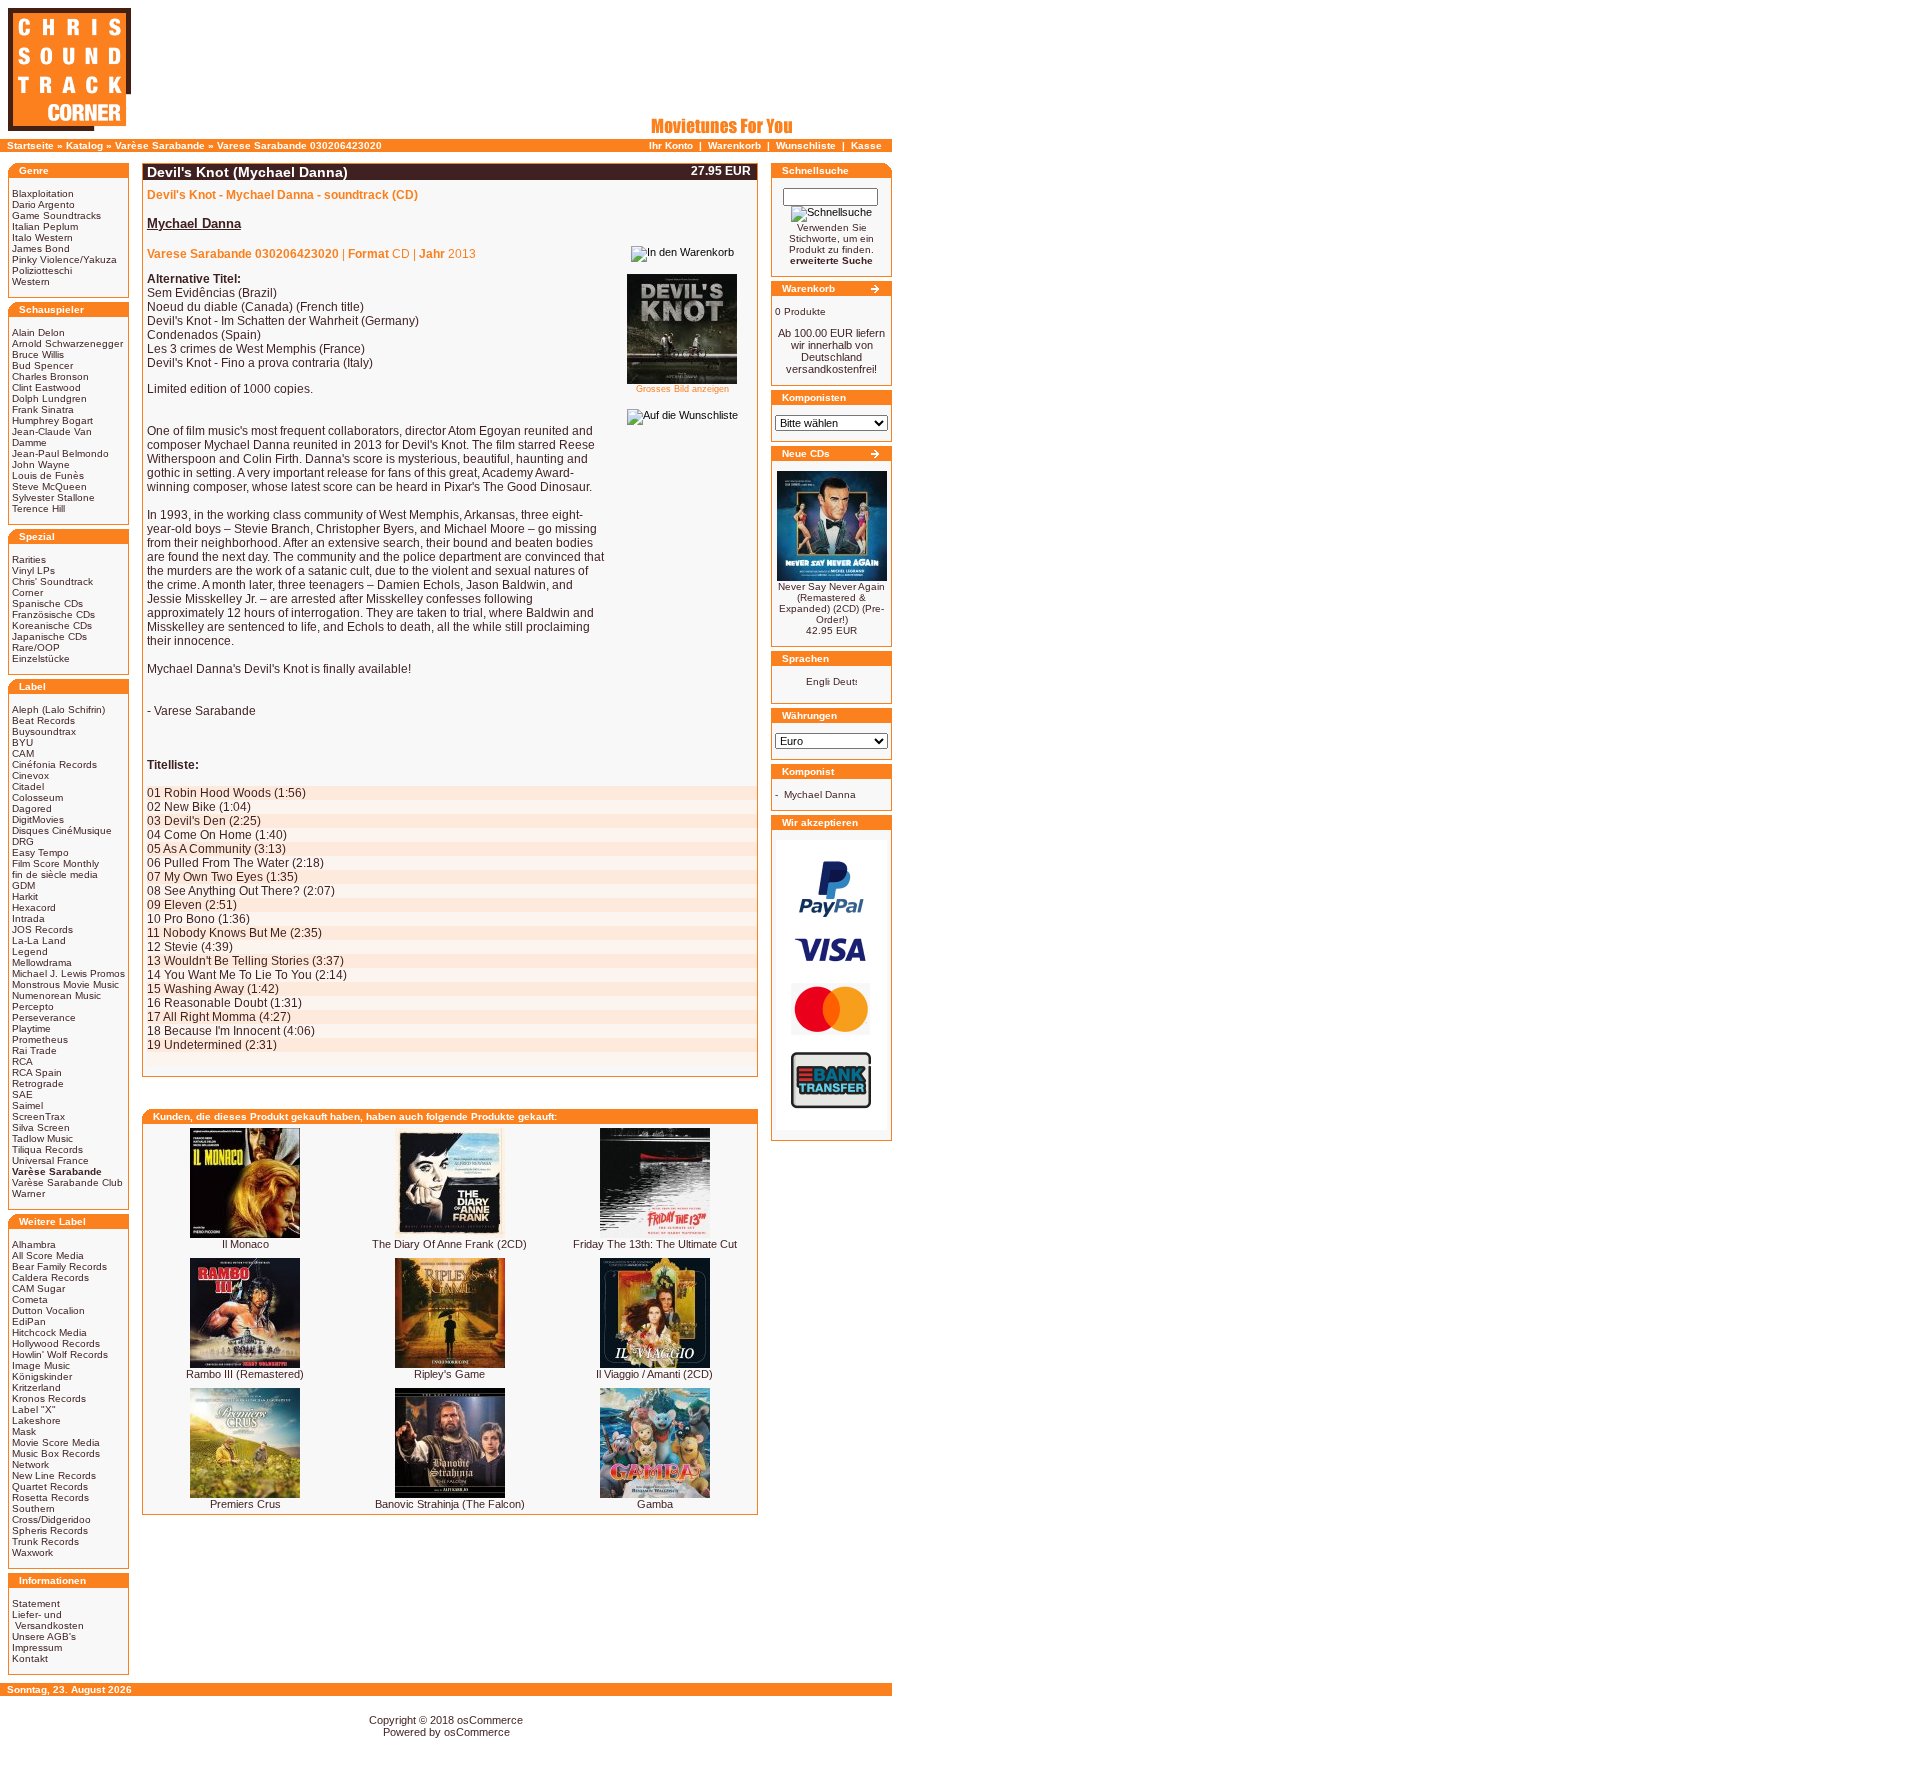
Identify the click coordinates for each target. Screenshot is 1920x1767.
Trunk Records (45, 1541)
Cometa (30, 1299)
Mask (24, 1431)
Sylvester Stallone (53, 497)
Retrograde (38, 1083)
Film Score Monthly (55, 863)
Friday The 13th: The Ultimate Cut (655, 1244)
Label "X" (34, 1409)
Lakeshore (36, 1420)
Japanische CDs (49, 636)
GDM (23, 885)
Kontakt (30, 1658)
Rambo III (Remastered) (245, 1374)
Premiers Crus (245, 1504)
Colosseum (37, 797)
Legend (30, 951)
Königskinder (42, 1376)
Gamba (655, 1504)
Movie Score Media (56, 1442)
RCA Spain (37, 1072)
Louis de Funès (48, 475)
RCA (22, 1061)
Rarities (29, 559)
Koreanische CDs (52, 625)
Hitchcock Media (49, 1332)
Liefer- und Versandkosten (48, 1620)
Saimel (27, 1105)
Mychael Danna (820, 794)
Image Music (41, 1365)
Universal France (50, 1160)
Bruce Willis (38, 354)
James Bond (41, 248)
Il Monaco (245, 1244)
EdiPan (29, 1321)
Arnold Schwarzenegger (67, 343)
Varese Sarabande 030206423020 (299, 145)
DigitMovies (38, 819)
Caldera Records (50, 1277)
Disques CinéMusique (62, 830)
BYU (22, 742)
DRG (23, 841)
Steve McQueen (49, 486)
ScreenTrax (38, 1116)
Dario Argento (43, 204)
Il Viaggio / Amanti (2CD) (654, 1374)
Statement (36, 1603)
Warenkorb (734, 145)
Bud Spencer (42, 365)
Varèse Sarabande (160, 145)
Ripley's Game (449, 1374)
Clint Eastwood (46, 387)
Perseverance (44, 1017)
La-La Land (39, 940)
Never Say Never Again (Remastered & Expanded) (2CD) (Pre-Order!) (831, 603)
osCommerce (490, 1720)
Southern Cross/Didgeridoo (51, 1514)
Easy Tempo (40, 852)
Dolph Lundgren (49, 398)
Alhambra (34, 1244)
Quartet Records (50, 1486)
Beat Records (43, 720)
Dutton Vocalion (48, 1310)
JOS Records (42, 929)
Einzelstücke (41, 658)
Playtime (31, 1028)
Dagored (32, 808)
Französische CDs (53, 614)
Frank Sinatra (43, 409)
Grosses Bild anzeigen (682, 389)
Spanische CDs (47, 603)
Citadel (28, 786)
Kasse (866, 145)
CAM (23, 753)
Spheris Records (50, 1530)
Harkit (25, 896)
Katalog (84, 145)
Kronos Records (49, 1398)
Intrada (28, 918)
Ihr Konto (671, 145)
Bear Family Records (59, 1266)
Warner (28, 1193)
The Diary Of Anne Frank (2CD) (449, 1244)
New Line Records (54, 1475)
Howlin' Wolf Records (60, 1354)
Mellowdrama (42, 962)
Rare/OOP (36, 647)
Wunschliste (806, 145)
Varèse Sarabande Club (67, 1182)
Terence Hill (38, 508)
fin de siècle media (55, 874)
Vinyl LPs (33, 570)
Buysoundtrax (44, 731)
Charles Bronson (50, 376)
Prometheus (40, 1039)
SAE (22, 1094)
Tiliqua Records (47, 1149)
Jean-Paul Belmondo (60, 453)
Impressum (37, 1647)
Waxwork (32, 1552)
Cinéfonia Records (54, 764)
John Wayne (41, 464)
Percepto (33, 1006)
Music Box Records (56, 1453)
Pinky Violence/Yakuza (64, 259)
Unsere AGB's (44, 1636)
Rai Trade (34, 1050)
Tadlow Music (42, 1138)
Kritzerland (36, 1387)
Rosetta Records (50, 1497)
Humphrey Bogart (52, 420)
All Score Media (48, 1255)
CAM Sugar (38, 1288)
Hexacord (34, 907)
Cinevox (30, 775)
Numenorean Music (56, 995)
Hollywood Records (56, 1343)
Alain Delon (38, 332)
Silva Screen (41, 1127)
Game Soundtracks (56, 215)
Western (31, 281)
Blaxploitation (43, 193)
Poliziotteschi (42, 270)
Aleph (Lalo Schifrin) (58, 709)
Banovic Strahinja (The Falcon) (450, 1504)
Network (30, 1464)
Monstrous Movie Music (65, 984)
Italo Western (42, 237)
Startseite (30, 145)
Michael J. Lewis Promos (68, 973)
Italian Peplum (45, 226)
